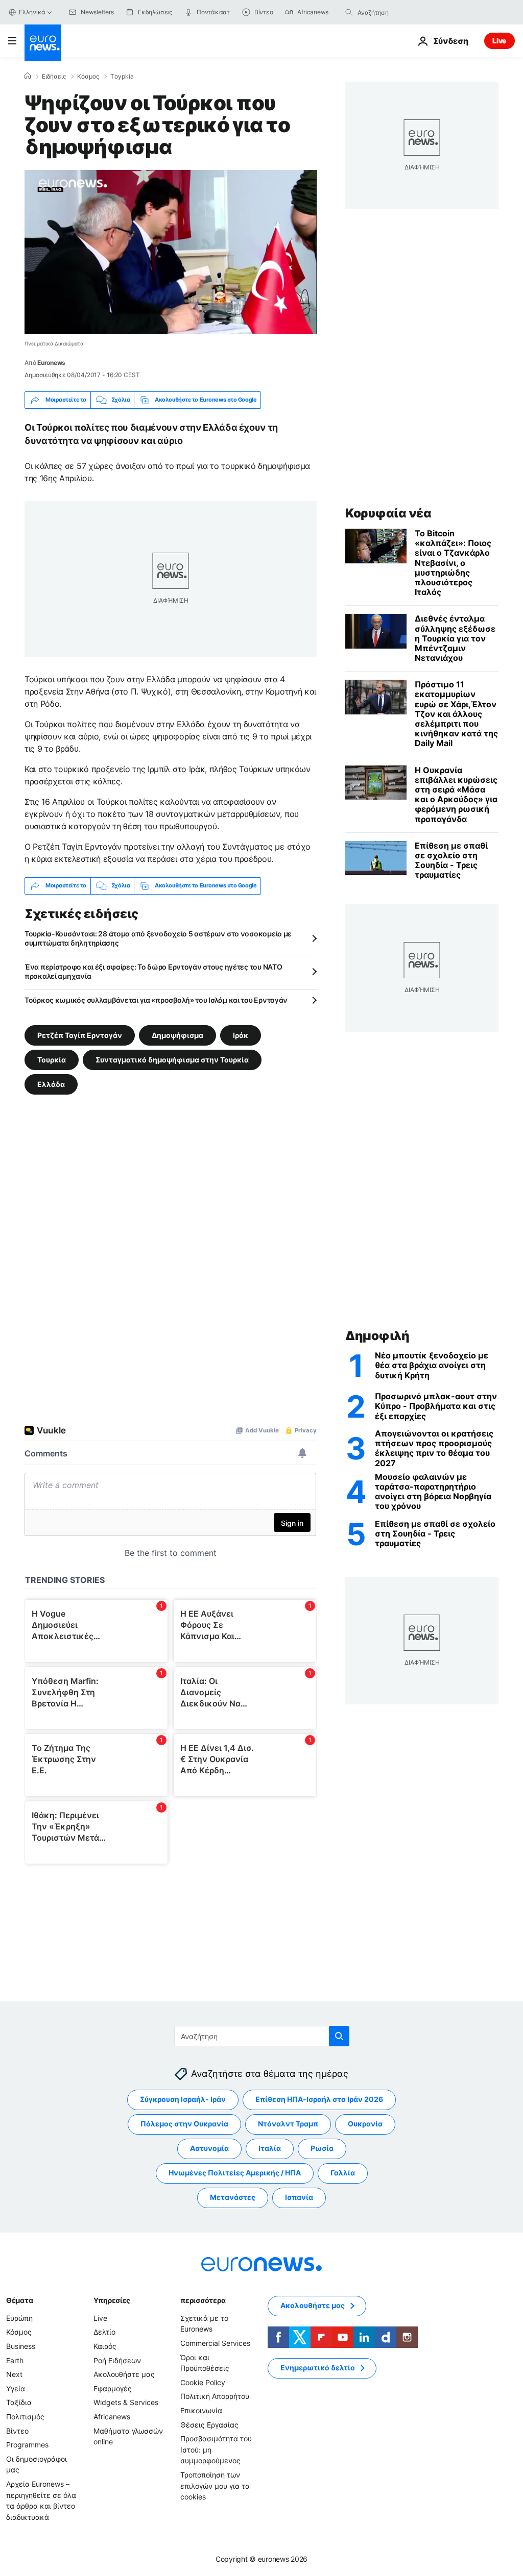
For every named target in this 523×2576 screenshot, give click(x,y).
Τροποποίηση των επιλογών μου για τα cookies (215, 2486)
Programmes (27, 2445)
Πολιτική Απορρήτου (215, 2396)
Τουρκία (52, 1059)
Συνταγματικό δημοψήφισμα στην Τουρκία (172, 1059)
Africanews (112, 2417)
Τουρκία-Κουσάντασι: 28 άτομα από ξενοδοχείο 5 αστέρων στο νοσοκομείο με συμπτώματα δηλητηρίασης (158, 938)
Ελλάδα (51, 1084)
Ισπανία (299, 2197)
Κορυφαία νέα (388, 513)
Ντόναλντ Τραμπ (288, 2124)
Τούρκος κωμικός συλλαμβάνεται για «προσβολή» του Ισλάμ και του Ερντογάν (156, 1000)
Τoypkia (122, 77)
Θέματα (19, 2300)
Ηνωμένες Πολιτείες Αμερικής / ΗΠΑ (235, 2173)
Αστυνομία (209, 2148)
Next (14, 2374)
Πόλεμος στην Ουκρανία (184, 2124)
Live (500, 41)
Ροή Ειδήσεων (117, 2360)
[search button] (349, 12)
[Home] (28, 76)
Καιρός (105, 2346)
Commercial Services (215, 2343)
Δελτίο (104, 2332)
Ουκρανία (365, 2124)
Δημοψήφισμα (177, 1035)
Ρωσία (322, 2148)
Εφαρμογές (113, 2388)
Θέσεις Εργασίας (209, 2424)
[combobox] (400, 12)
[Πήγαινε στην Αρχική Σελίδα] (43, 43)
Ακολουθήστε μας (124, 2374)
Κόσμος (88, 77)
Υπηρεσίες (112, 2300)
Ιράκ (241, 1035)
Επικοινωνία (201, 2410)
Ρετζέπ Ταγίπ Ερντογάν (80, 1035)
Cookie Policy (203, 2382)
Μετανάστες (233, 2197)
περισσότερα (203, 2300)
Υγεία (16, 2388)
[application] (171, 252)
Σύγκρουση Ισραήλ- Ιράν (183, 2099)
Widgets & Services (126, 2402)
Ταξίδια (19, 2402)
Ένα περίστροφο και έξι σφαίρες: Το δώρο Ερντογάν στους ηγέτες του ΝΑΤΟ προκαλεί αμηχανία (153, 971)
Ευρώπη (19, 2318)
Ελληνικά (32, 12)
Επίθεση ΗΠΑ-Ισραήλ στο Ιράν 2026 (319, 2099)
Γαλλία (343, 2173)
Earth (15, 2360)
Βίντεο (17, 2430)
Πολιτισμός (25, 2417)
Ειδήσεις (54, 77)
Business (21, 2346)
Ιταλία (270, 2148)
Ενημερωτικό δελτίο (318, 2368)
